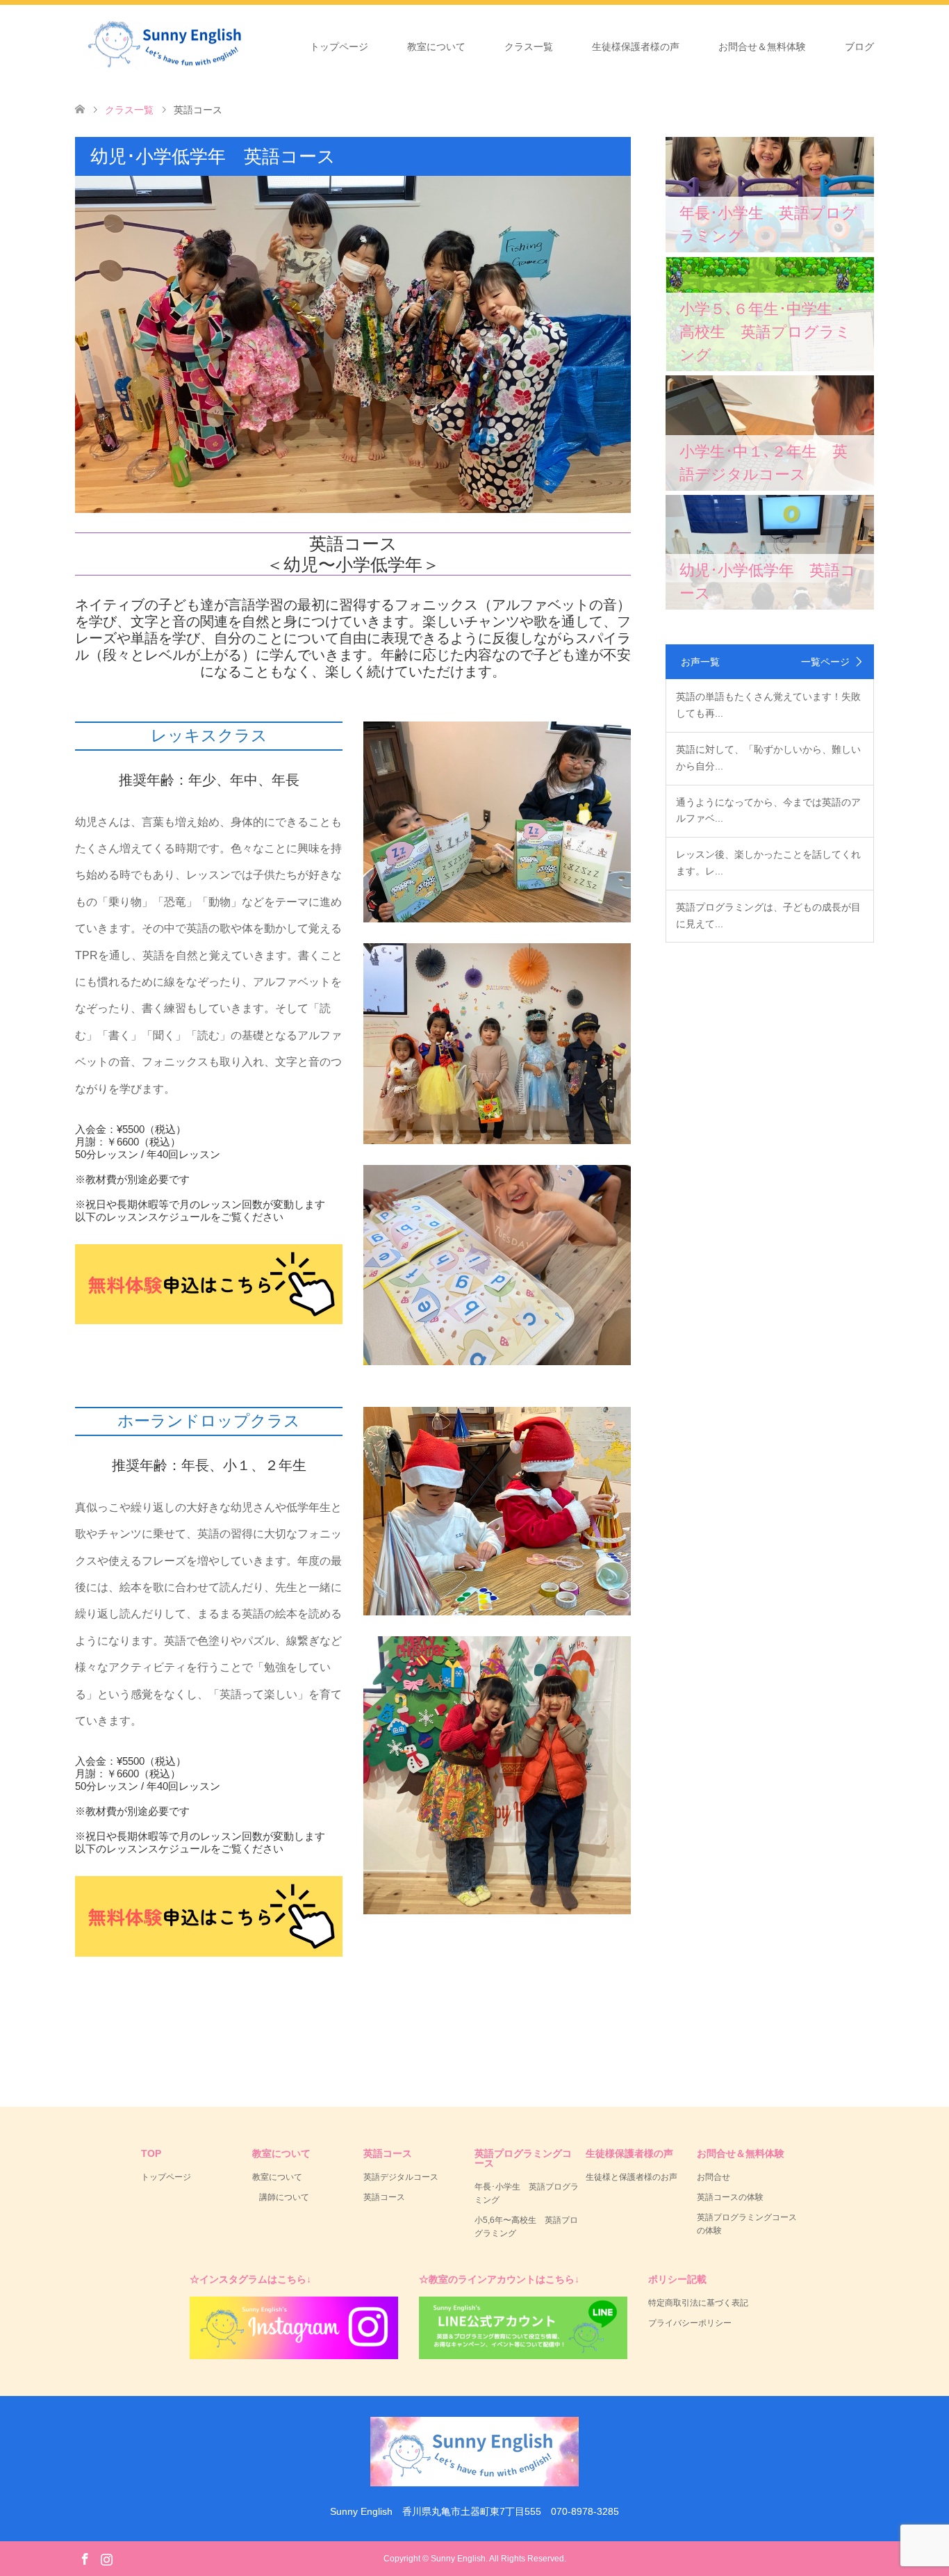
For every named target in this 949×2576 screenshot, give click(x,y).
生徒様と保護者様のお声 (632, 2177)
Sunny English (458, 2559)
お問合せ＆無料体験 (762, 47)
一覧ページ (825, 662)
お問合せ (713, 2177)
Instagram (106, 2558)
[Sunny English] (261, 46)
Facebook (85, 2558)
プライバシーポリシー (690, 2323)
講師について (284, 2197)
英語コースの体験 (730, 2197)
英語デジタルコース (401, 2177)
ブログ (859, 47)
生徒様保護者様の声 (636, 47)
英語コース (384, 2197)
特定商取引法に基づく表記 (698, 2303)
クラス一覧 (529, 47)
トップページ (339, 47)
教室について (436, 47)
